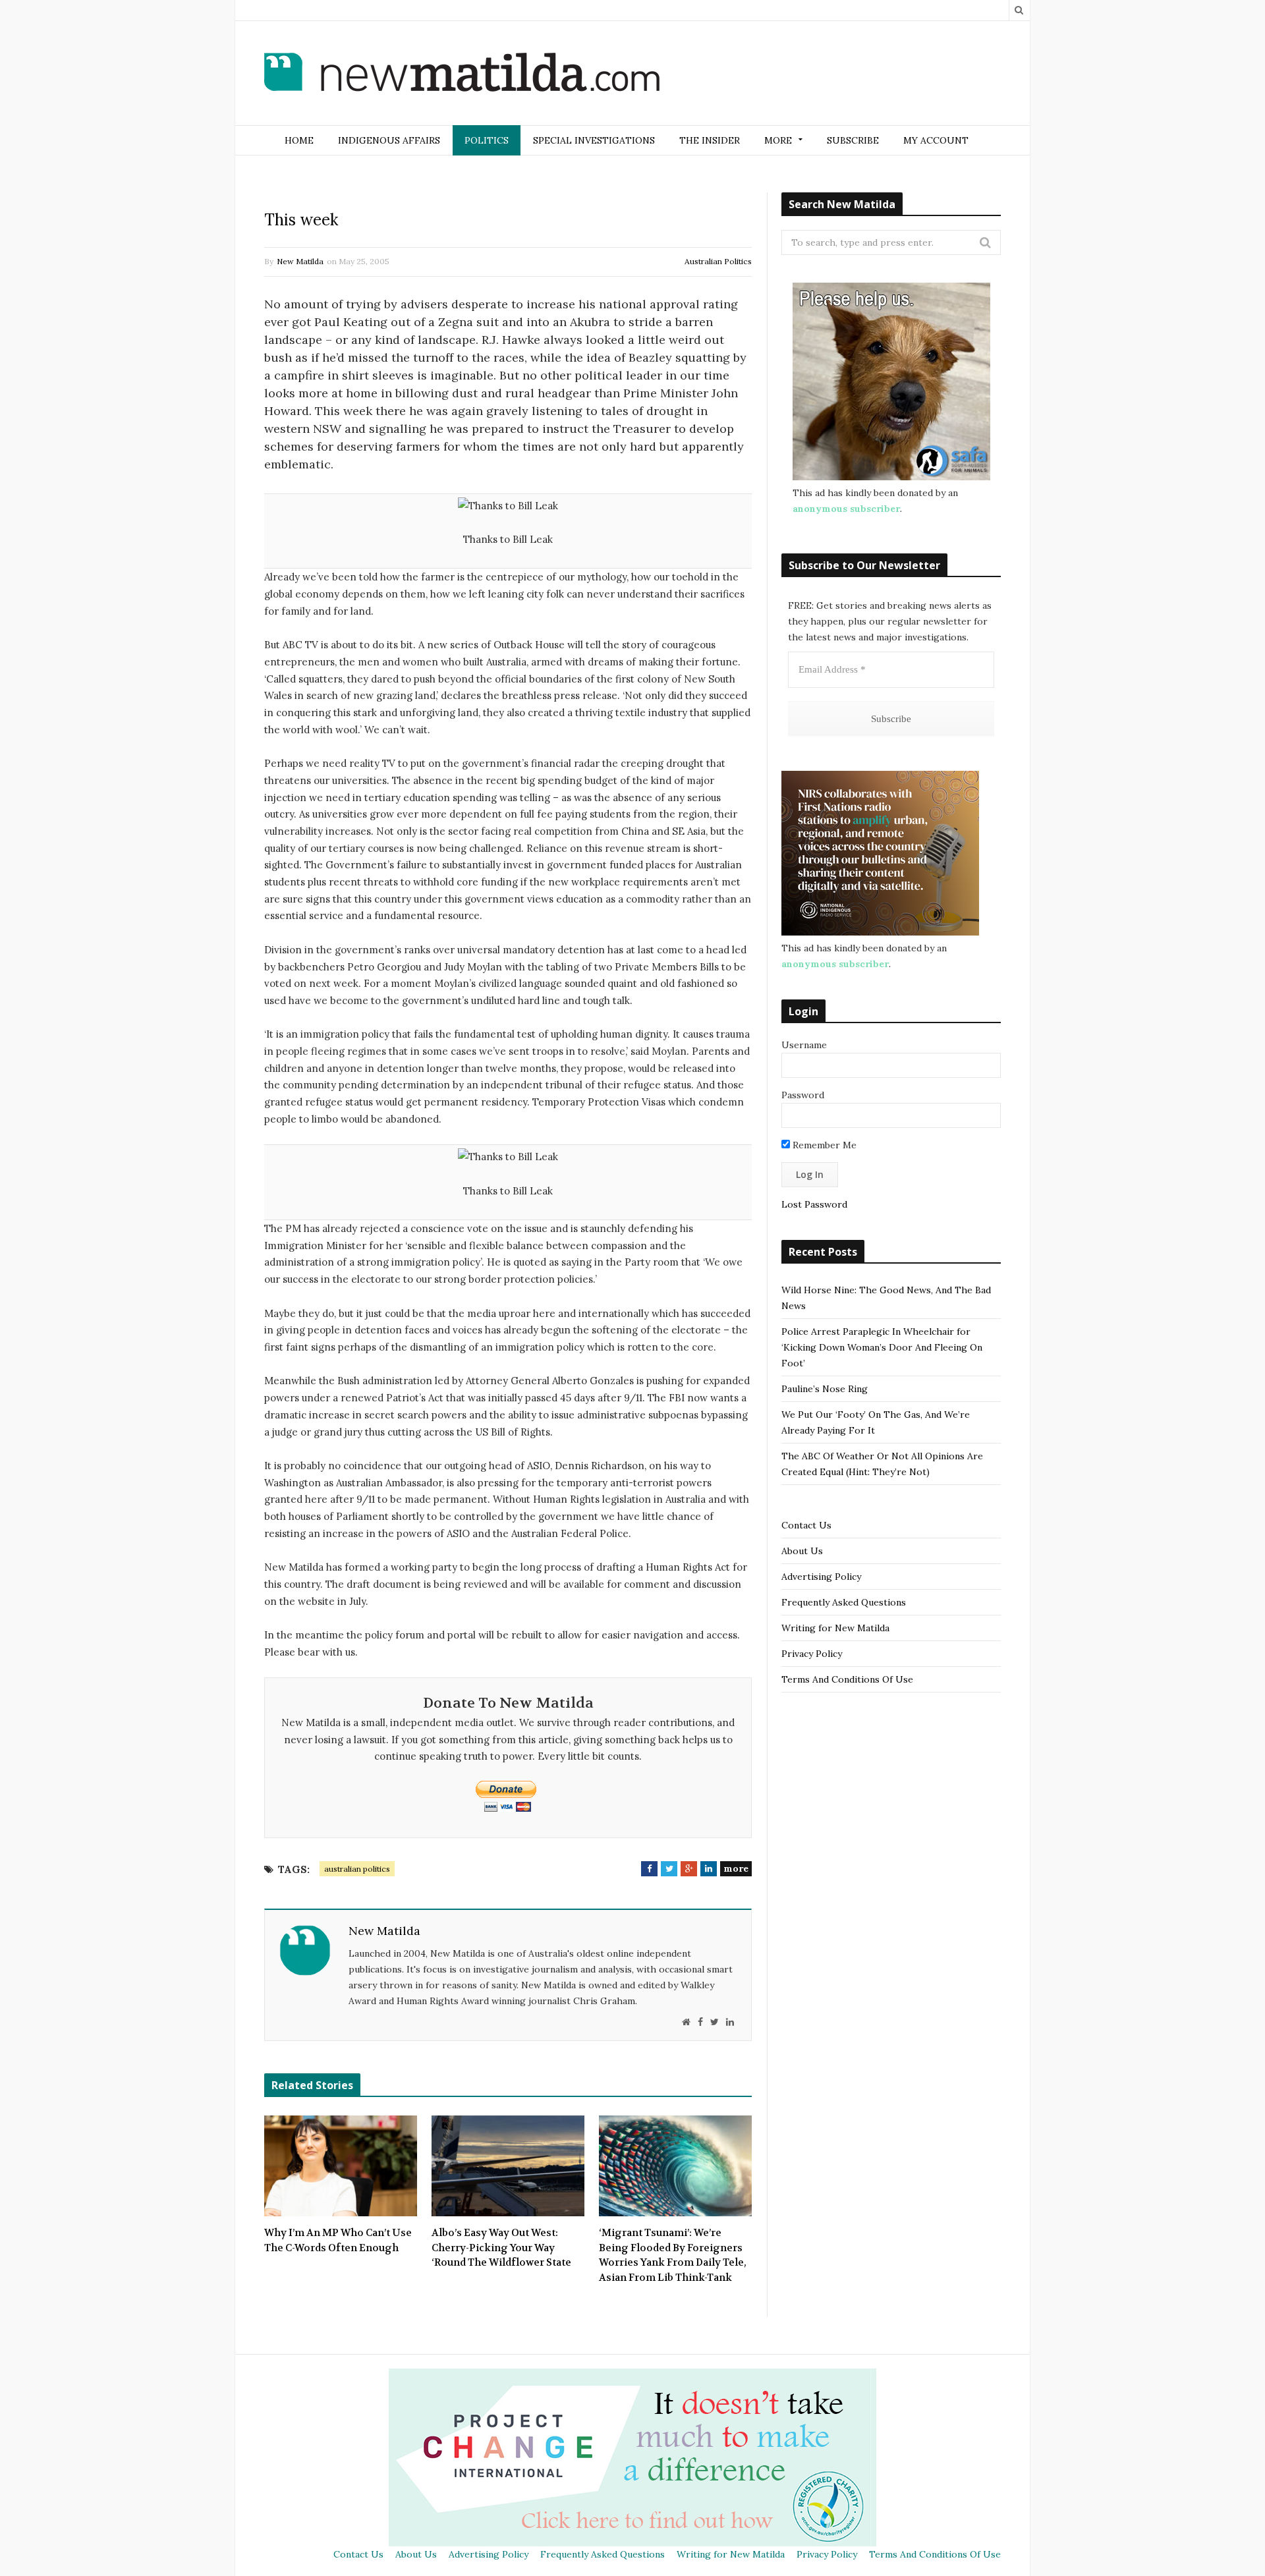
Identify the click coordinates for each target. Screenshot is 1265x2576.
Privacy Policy (812, 1654)
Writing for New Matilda (835, 1628)
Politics (487, 140)
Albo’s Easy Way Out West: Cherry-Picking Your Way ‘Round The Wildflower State (501, 2248)
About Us (802, 1551)
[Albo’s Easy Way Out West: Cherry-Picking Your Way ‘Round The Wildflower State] (508, 2166)
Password (803, 1095)
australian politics (357, 1869)
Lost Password (814, 1204)
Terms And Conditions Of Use (847, 1679)
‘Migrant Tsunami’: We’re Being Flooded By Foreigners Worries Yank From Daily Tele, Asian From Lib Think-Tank (673, 2255)
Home (299, 140)
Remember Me (823, 1145)
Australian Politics (718, 261)
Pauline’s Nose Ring (825, 1389)
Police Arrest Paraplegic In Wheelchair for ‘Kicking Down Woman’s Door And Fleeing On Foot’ (882, 1347)
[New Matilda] (462, 74)
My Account (936, 140)
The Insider (710, 140)
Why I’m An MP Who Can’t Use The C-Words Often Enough (338, 2240)
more (736, 1868)
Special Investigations (594, 140)
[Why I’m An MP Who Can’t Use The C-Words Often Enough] (341, 2166)
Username (804, 1045)
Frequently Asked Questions (844, 1602)
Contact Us (806, 1525)
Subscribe (853, 140)
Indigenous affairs (389, 140)
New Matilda (300, 261)
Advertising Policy (821, 1577)
